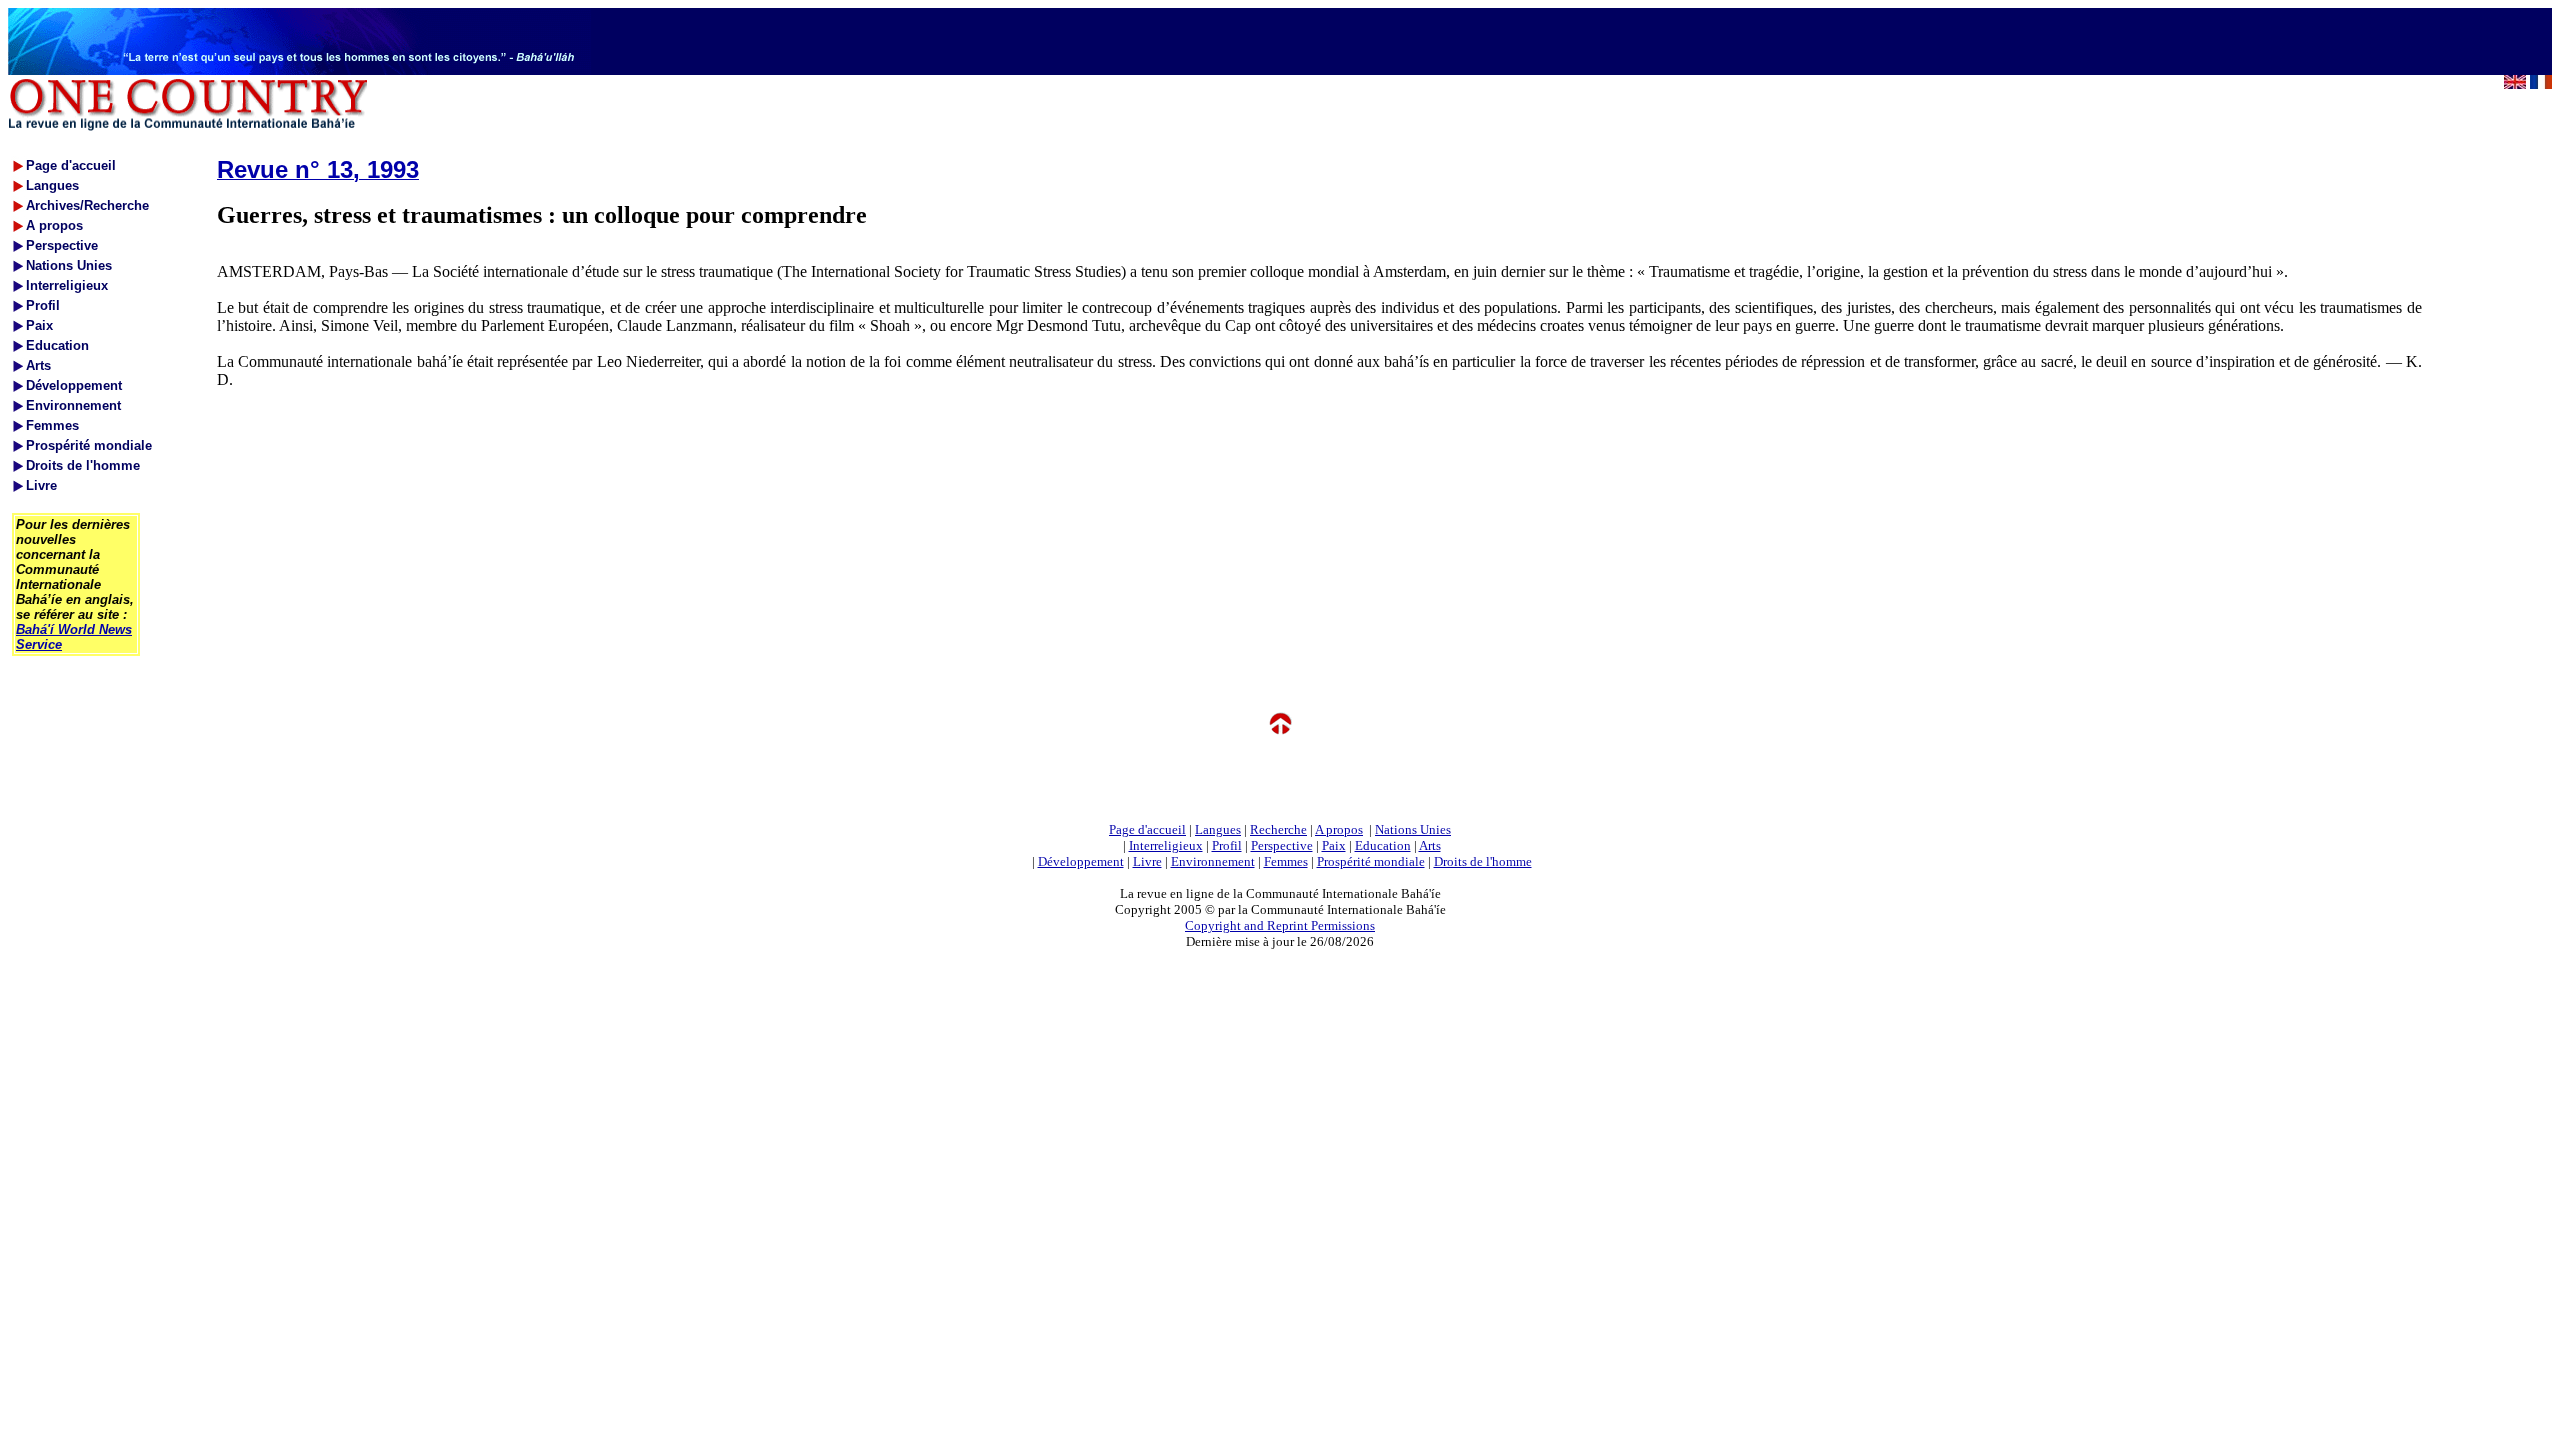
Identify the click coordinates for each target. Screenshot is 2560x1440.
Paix (1334, 845)
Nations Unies (1413, 829)
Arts (1430, 845)
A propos (1339, 829)
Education (1383, 845)
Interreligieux (1166, 845)
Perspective (1282, 845)
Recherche (1278, 829)
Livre (1147, 861)
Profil (1227, 845)
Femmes (1286, 861)
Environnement (1213, 861)
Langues (1218, 829)
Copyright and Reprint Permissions (1280, 925)
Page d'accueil (1147, 829)
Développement (1081, 861)
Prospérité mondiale (1371, 861)
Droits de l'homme (1483, 861)
